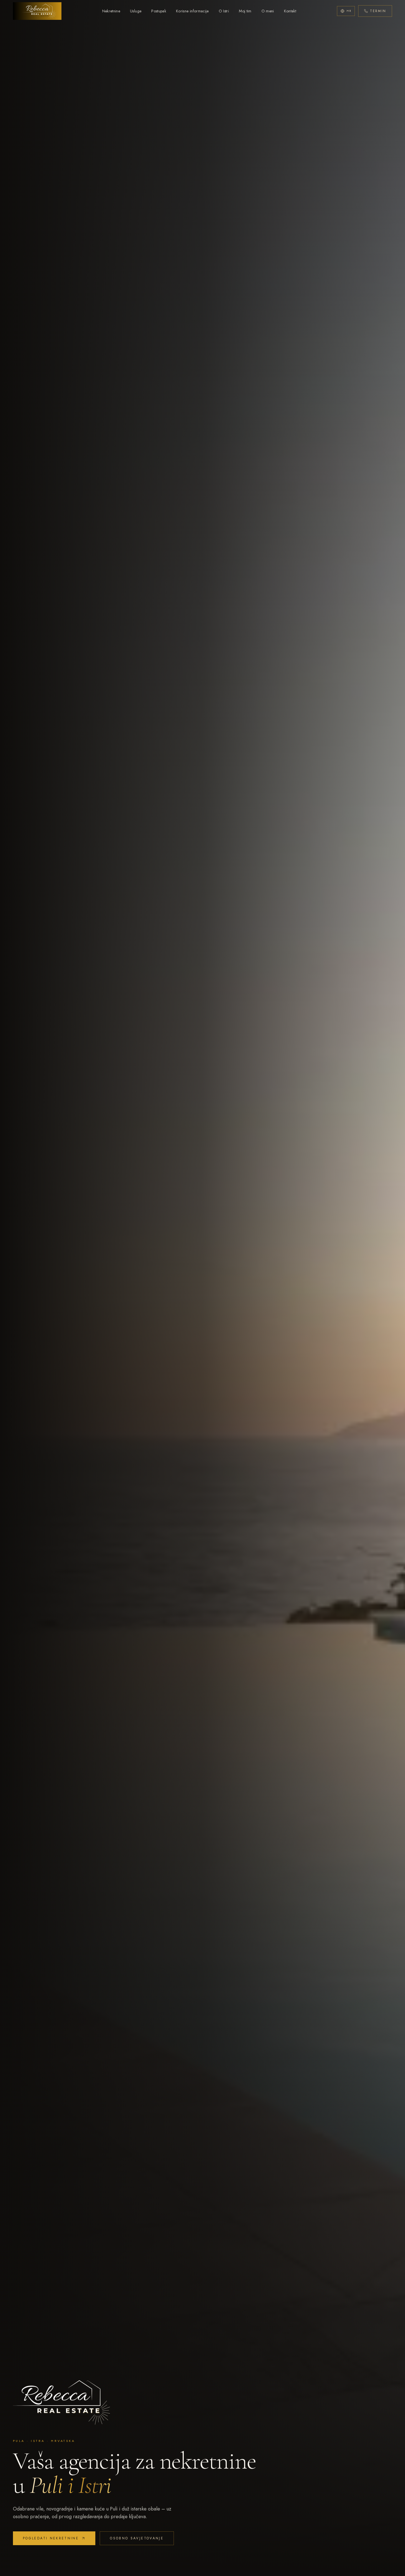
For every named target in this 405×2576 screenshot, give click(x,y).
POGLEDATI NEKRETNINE (51, 2538)
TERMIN (378, 11)
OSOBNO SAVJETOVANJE (137, 2538)
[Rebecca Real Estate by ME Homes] (37, 11)
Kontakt (290, 11)
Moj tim (245, 11)
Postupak (159, 11)
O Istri (224, 11)
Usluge (136, 11)
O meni (268, 11)
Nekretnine (111, 11)
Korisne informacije (192, 11)
